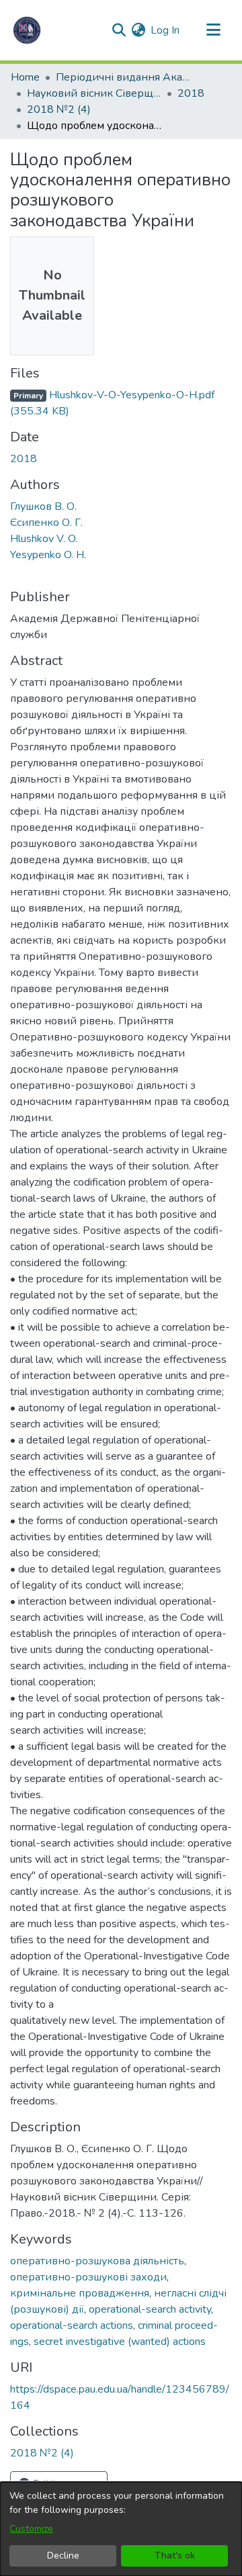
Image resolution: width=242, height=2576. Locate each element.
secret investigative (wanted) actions (120, 2342)
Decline (63, 2556)
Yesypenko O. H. (48, 555)
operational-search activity (150, 2309)
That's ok (175, 2556)
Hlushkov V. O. (44, 539)
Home (25, 77)
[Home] (27, 30)
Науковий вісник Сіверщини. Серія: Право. (94, 93)
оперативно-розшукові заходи (88, 2277)
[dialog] (121, 2529)
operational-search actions (72, 2325)
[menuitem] (138, 30)
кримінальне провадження (80, 2293)
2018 (191, 93)
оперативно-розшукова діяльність (97, 2261)
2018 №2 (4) (59, 109)
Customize (31, 2529)
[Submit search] (119, 30)
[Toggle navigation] (213, 30)
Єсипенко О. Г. (46, 523)
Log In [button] (166, 30)
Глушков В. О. (43, 506)
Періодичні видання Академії (123, 77)
